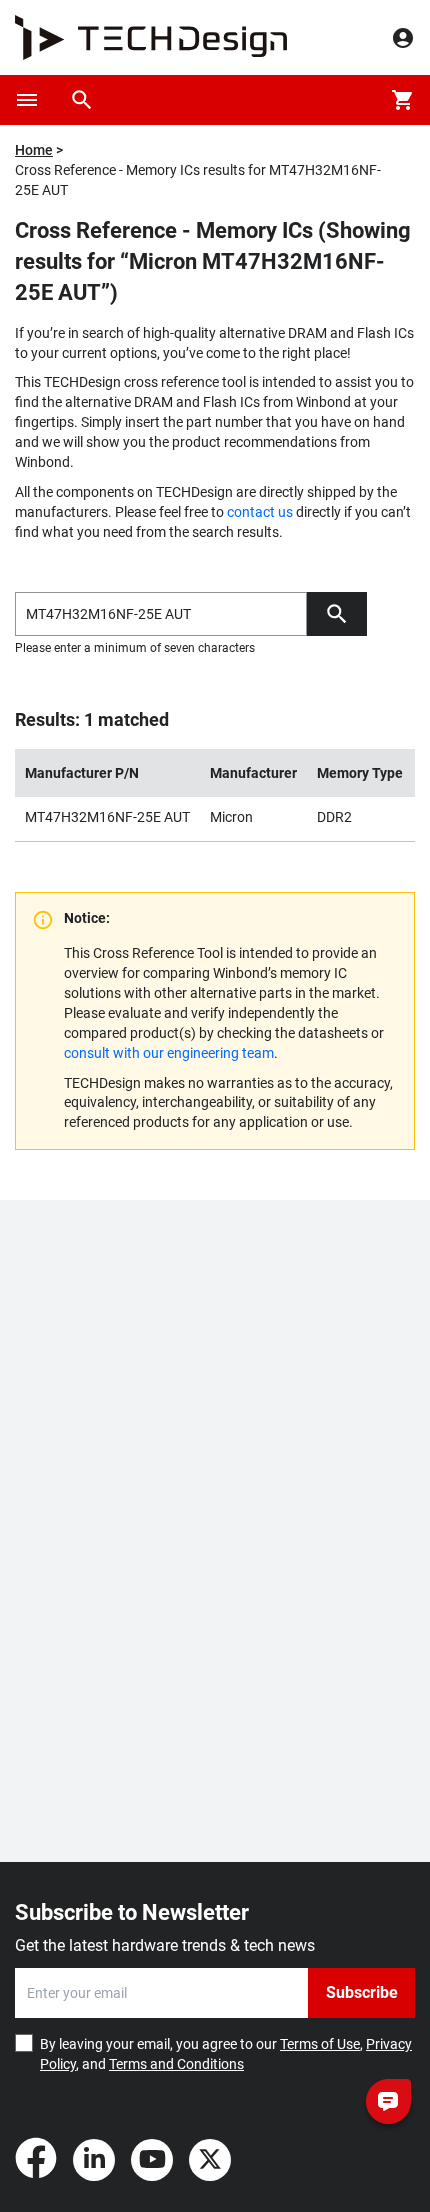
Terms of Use (320, 2044)
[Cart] (403, 100)
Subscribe (362, 1992)
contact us (260, 512)
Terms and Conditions (176, 2064)
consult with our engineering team (169, 1053)
